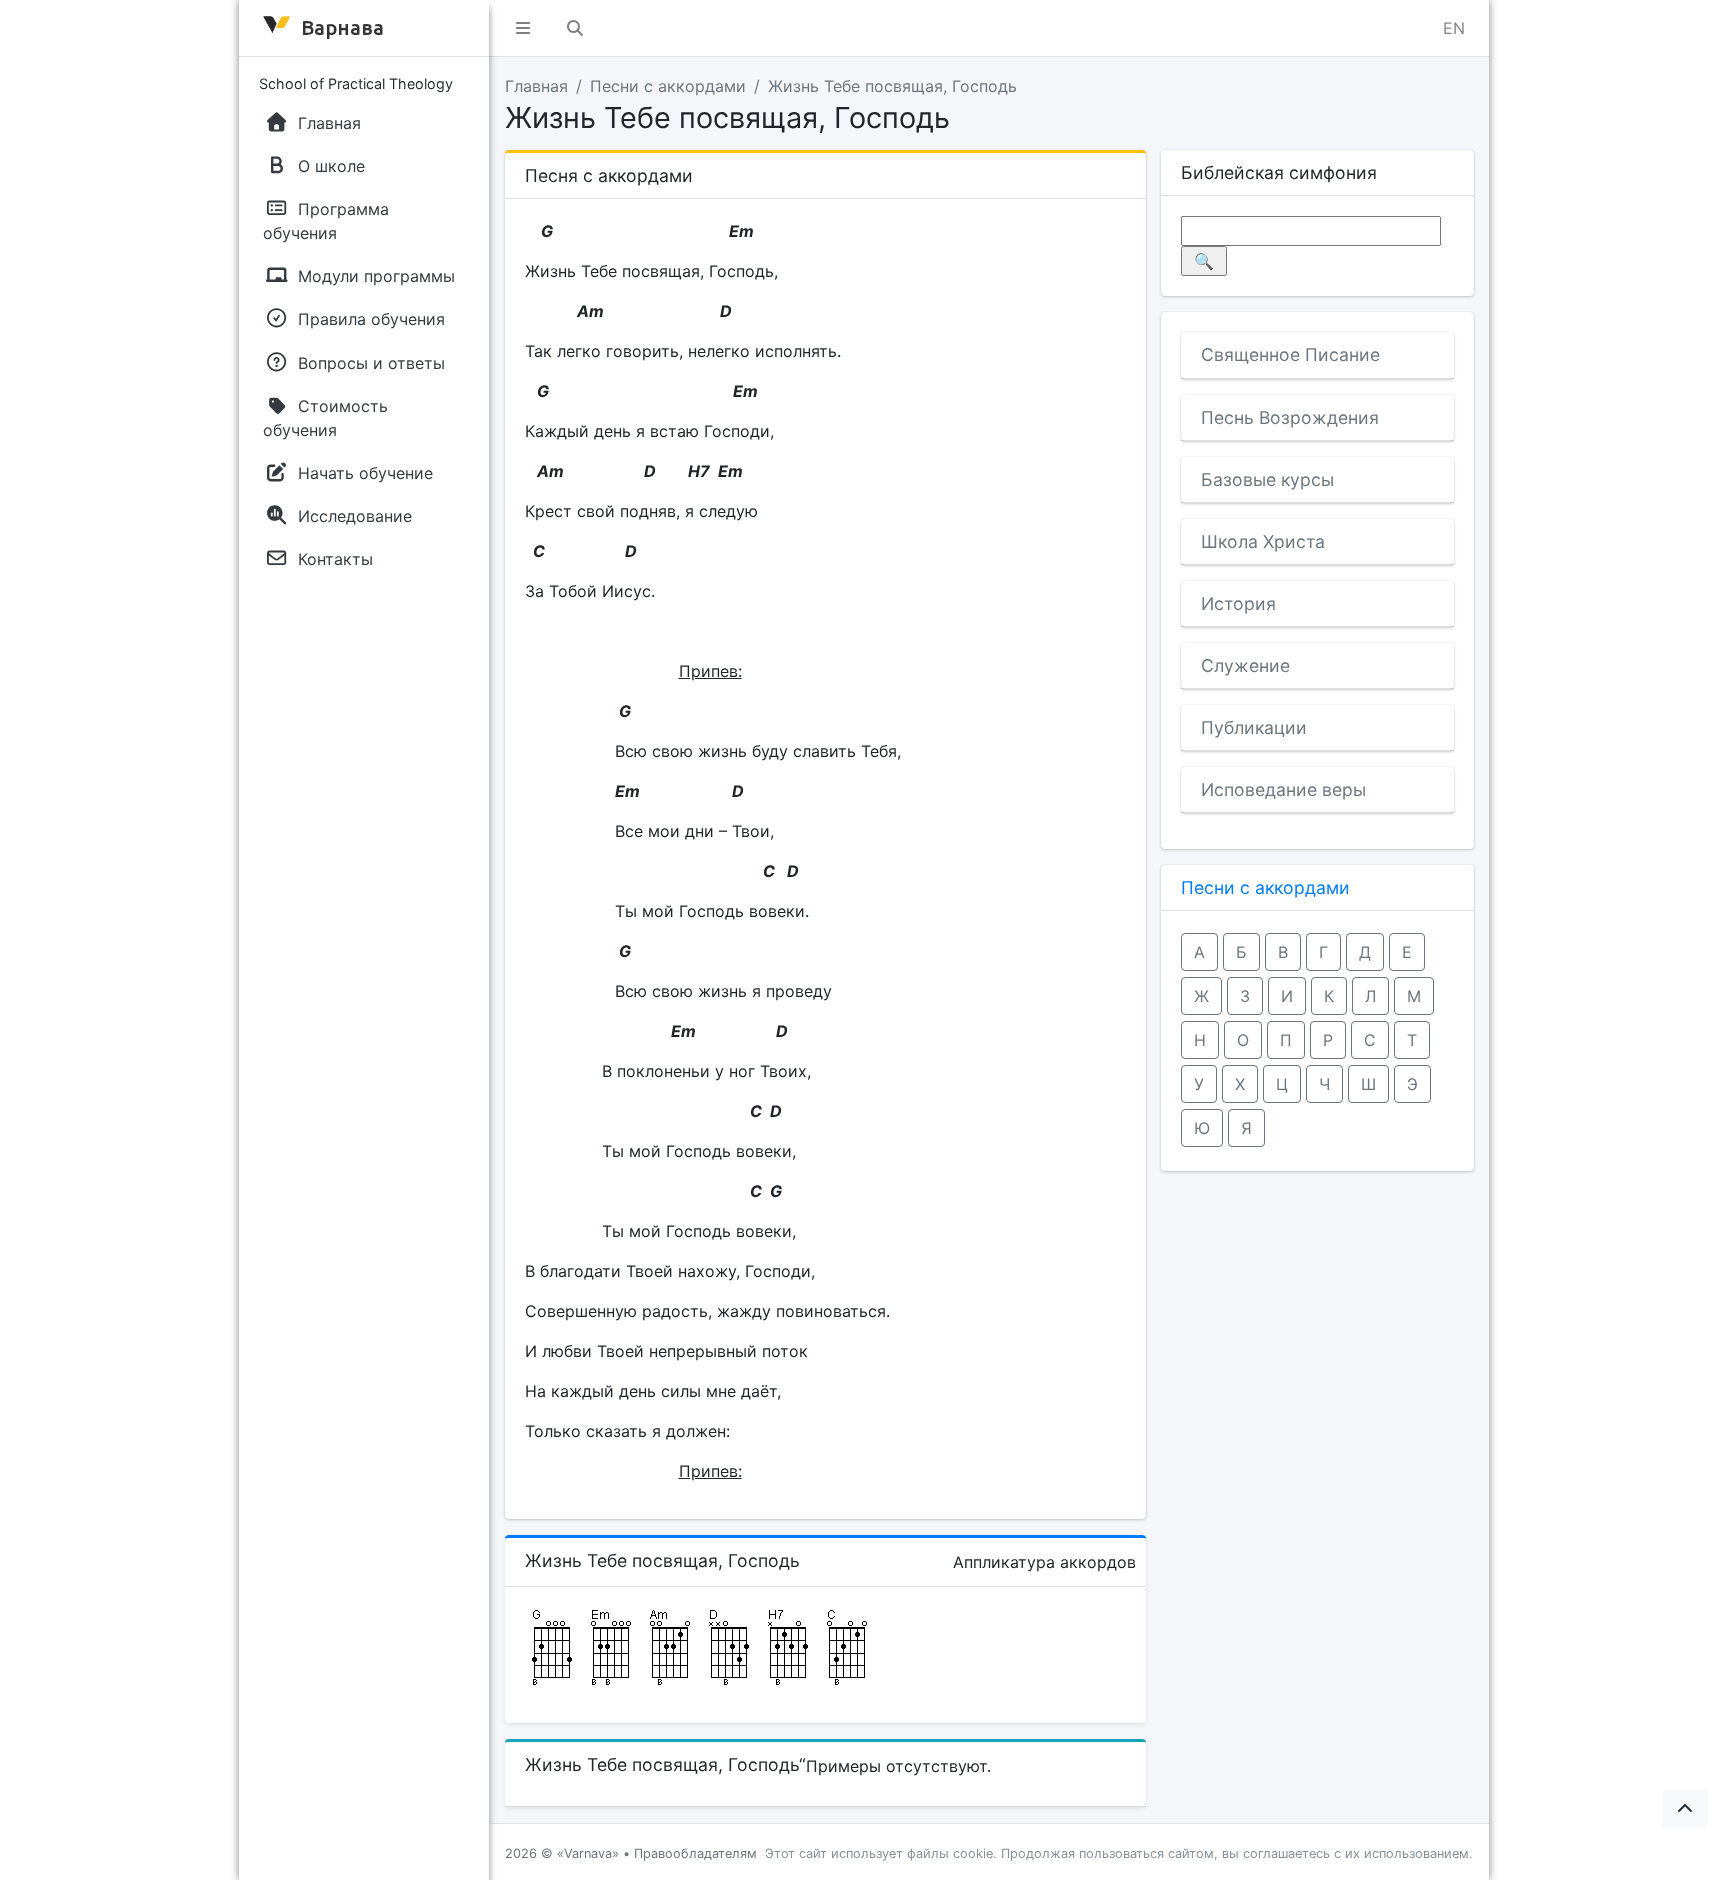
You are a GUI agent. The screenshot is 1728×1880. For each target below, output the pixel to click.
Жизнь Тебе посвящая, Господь (892, 86)
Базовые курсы (1267, 479)
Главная (536, 86)
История (1238, 603)
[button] (523, 28)
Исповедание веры (1283, 789)
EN (1454, 28)
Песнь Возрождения (1290, 417)
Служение (1245, 665)
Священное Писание (1290, 354)
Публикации (1254, 727)
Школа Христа (1263, 541)
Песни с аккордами (668, 86)
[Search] (575, 28)
